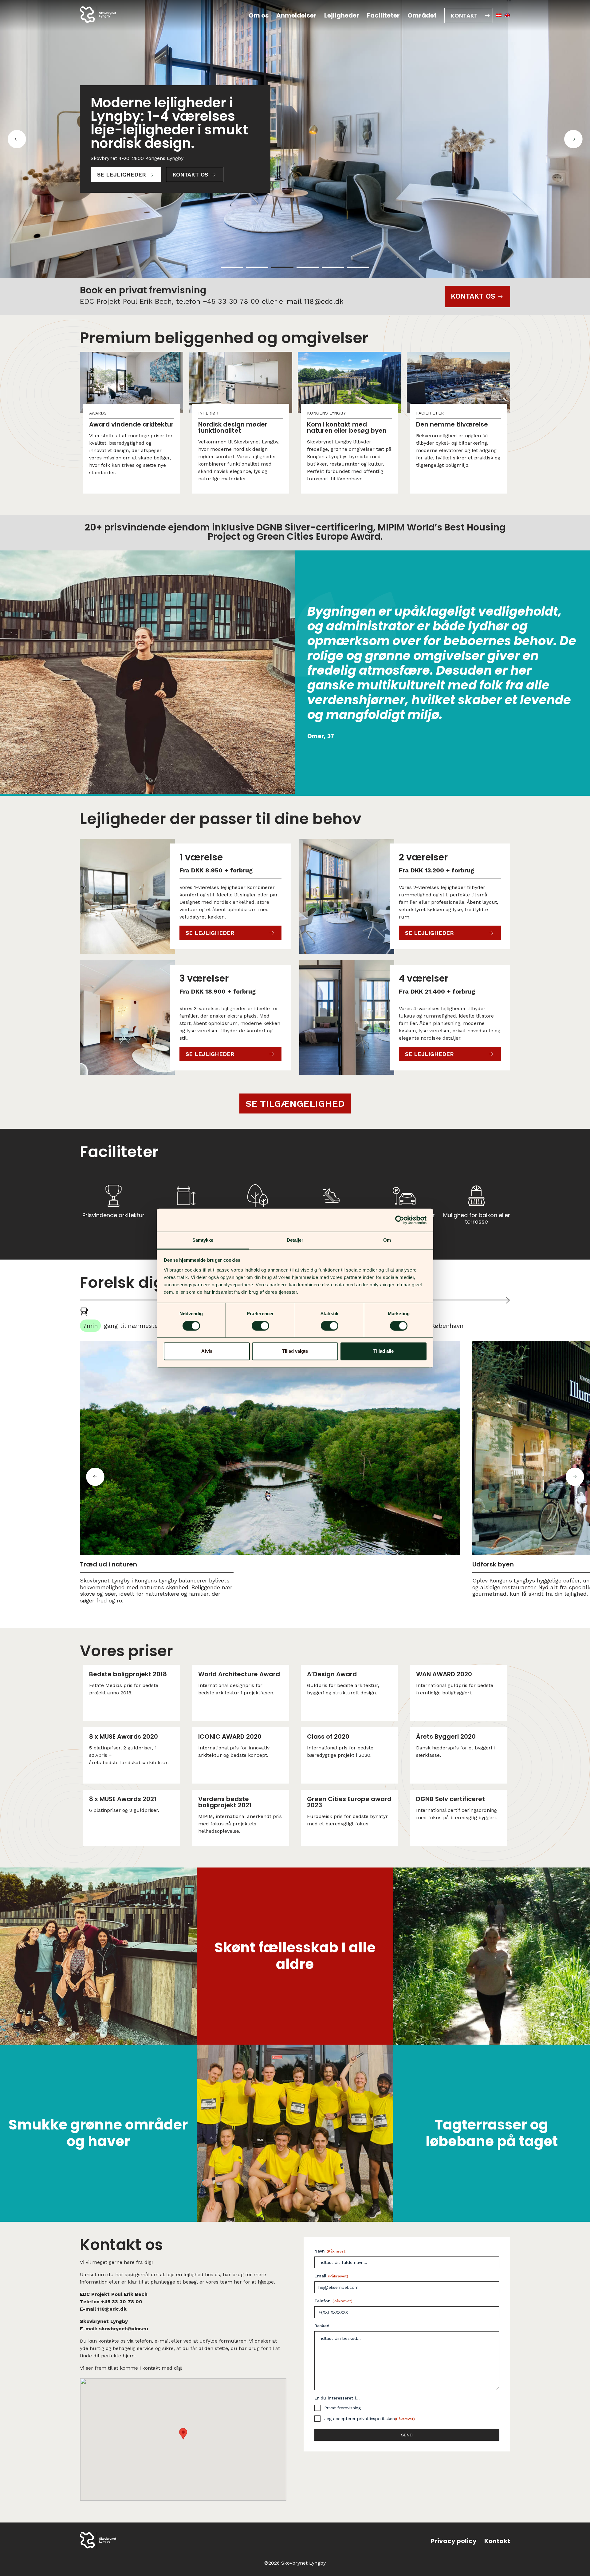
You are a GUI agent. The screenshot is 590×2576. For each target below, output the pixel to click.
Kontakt (464, 16)
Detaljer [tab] (295, 1240)
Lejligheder (342, 15)
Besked (322, 2326)
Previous (95, 1477)
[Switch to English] (507, 15)
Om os (259, 15)
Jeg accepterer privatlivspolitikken (370, 2419)
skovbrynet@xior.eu (124, 2329)
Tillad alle (383, 1351)
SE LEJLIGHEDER (122, 175)
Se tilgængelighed (295, 1103)
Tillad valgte (295, 1351)
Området (422, 15)
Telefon (333, 2301)
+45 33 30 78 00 (231, 302)
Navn (330, 2251)
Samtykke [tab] (203, 1240)
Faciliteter (383, 15)
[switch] (260, 1326)
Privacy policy (454, 2541)
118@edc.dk (324, 302)
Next (575, 1477)
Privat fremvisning (342, 2408)
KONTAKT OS (190, 175)
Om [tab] (387, 1240)
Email (331, 2276)
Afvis (207, 1351)
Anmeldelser (296, 15)
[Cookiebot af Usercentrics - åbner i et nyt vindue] (400, 1220)
